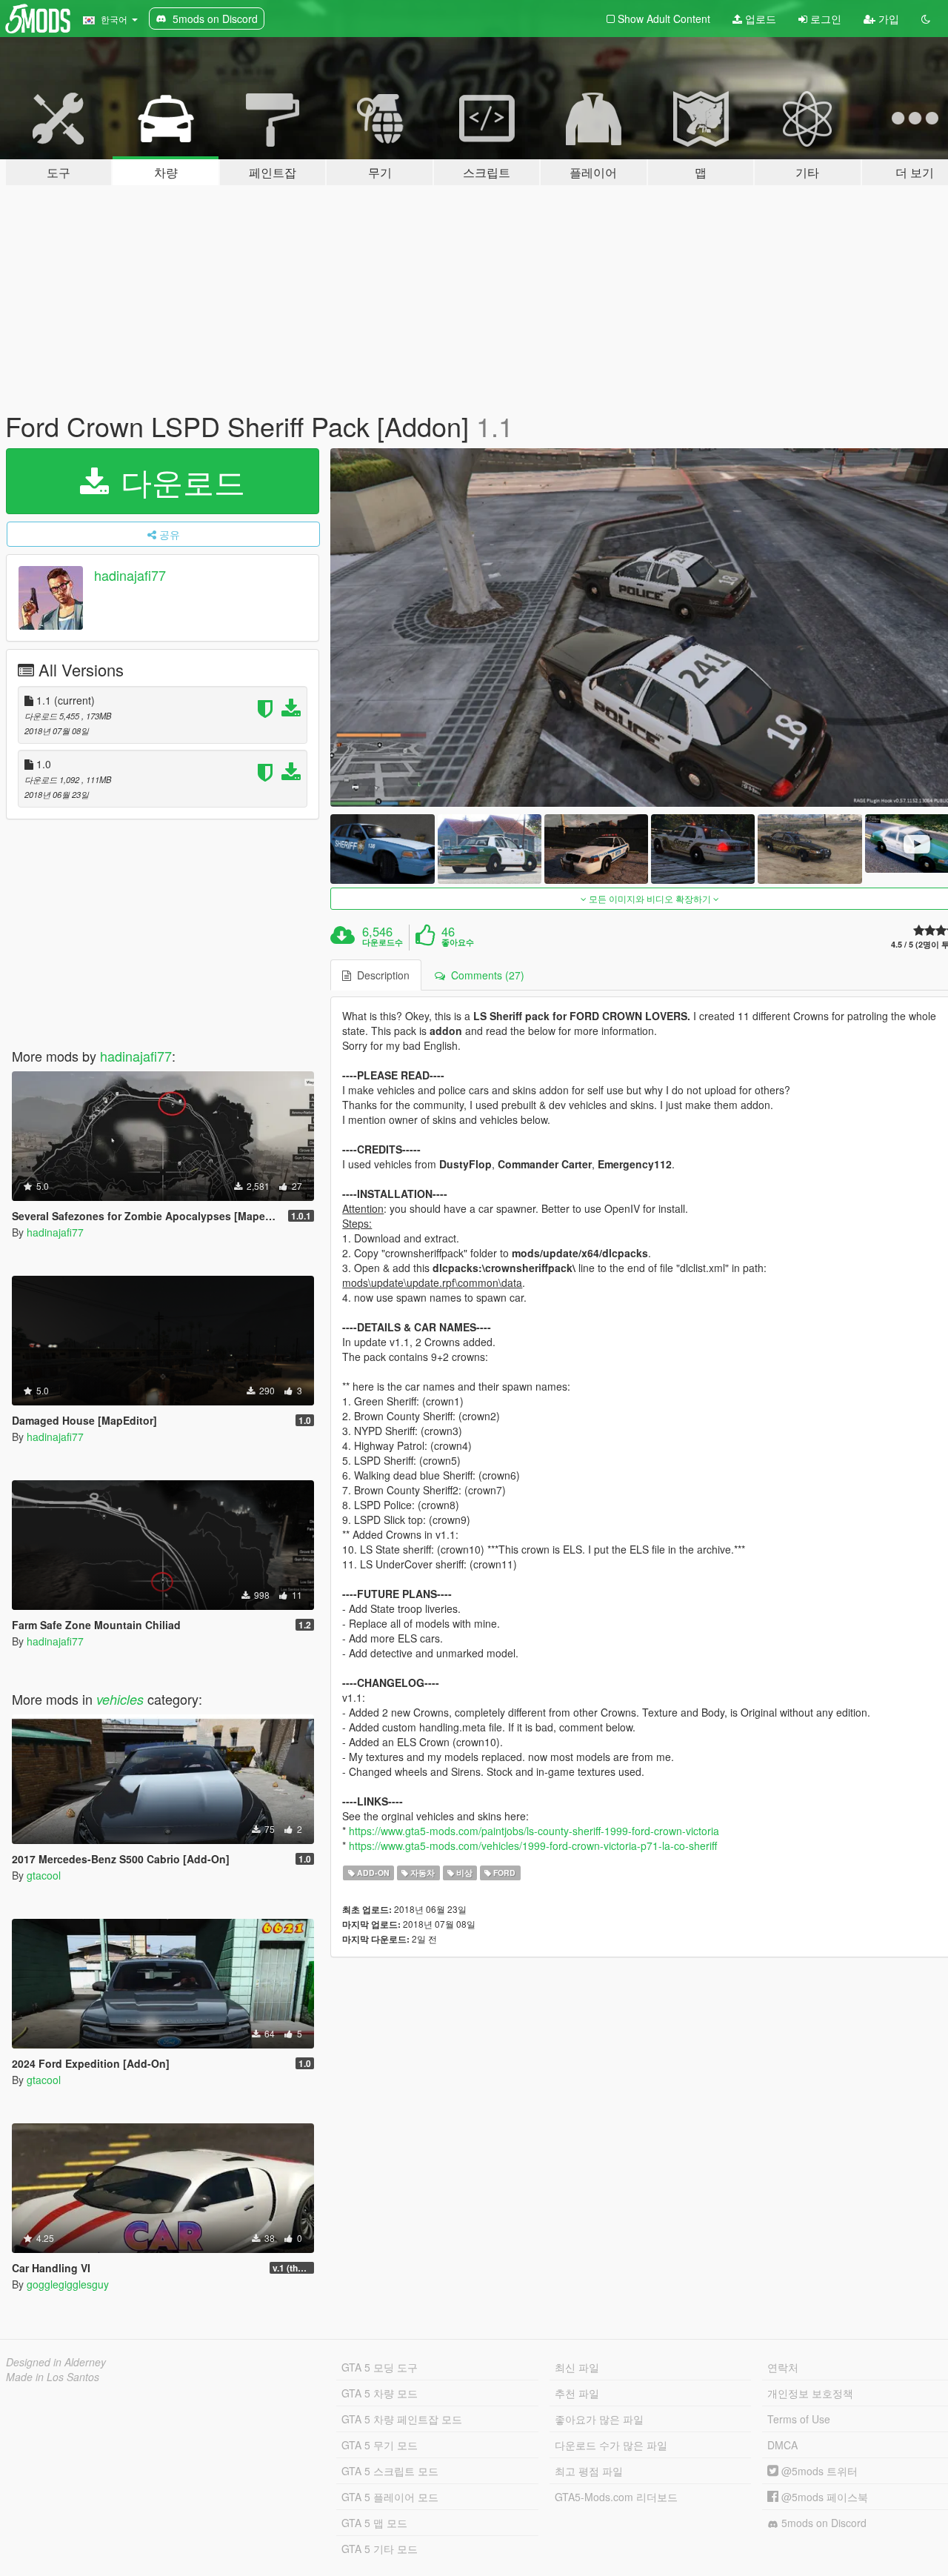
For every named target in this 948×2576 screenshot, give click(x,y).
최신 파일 (577, 2367)
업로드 (759, 19)
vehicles (120, 1699)
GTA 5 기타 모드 (380, 2549)
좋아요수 (458, 942)
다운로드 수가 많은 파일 (611, 2445)
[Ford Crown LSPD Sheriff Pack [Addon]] (382, 849)
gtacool (44, 1875)
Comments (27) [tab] (485, 975)
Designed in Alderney (56, 2362)
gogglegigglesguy (68, 2284)
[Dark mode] (926, 19)
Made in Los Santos (53, 2377)
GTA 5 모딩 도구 (380, 2367)
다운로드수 (383, 942)
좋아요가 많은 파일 (599, 2419)
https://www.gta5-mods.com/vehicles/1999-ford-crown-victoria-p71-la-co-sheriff (533, 1846)
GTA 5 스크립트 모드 (390, 2471)
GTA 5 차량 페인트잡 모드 (402, 2419)
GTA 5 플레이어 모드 (390, 2497)
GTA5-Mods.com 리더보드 (616, 2497)
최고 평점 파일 (589, 2471)
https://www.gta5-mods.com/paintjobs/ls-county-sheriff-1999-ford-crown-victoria (534, 1831)
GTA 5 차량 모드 (380, 2393)
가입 (887, 19)
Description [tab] (380, 975)
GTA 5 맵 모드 (374, 2523)
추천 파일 (577, 2393)
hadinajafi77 (130, 575)
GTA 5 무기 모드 (380, 2445)
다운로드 (178, 481)
